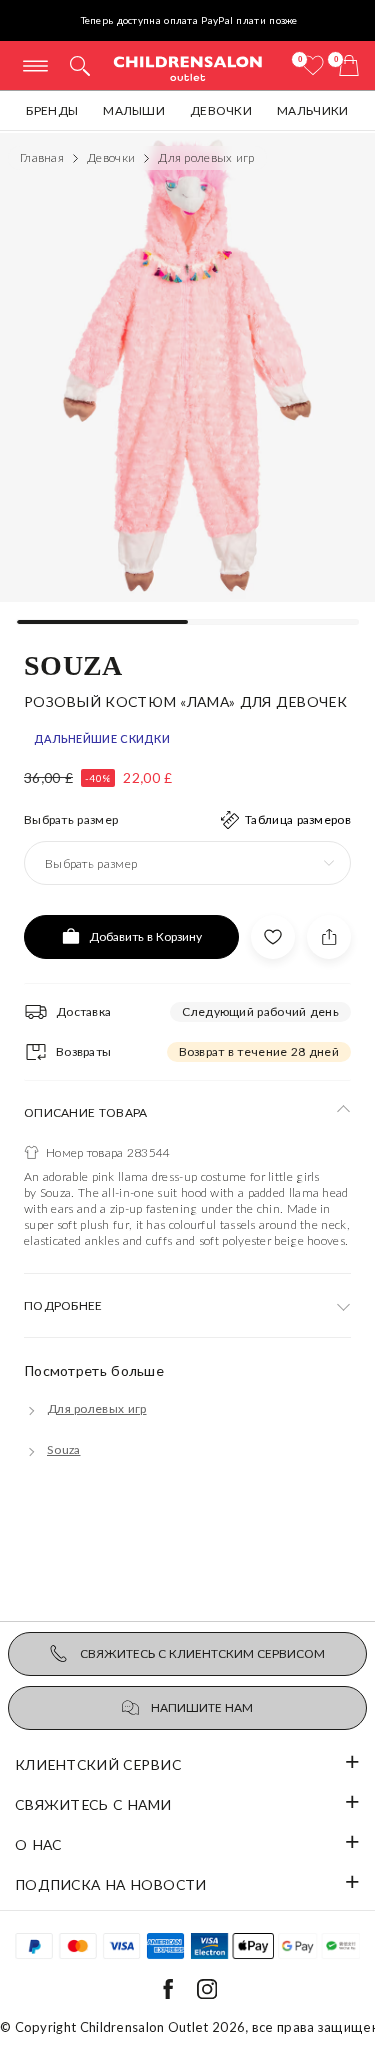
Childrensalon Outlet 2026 (163, 2027)
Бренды (52, 110)
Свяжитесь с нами (93, 1804)
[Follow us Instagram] (207, 1994)
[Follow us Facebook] (168, 1994)
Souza (73, 664)
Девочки (221, 110)
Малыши (134, 110)
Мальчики (312, 110)
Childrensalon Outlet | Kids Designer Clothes (188, 67)
